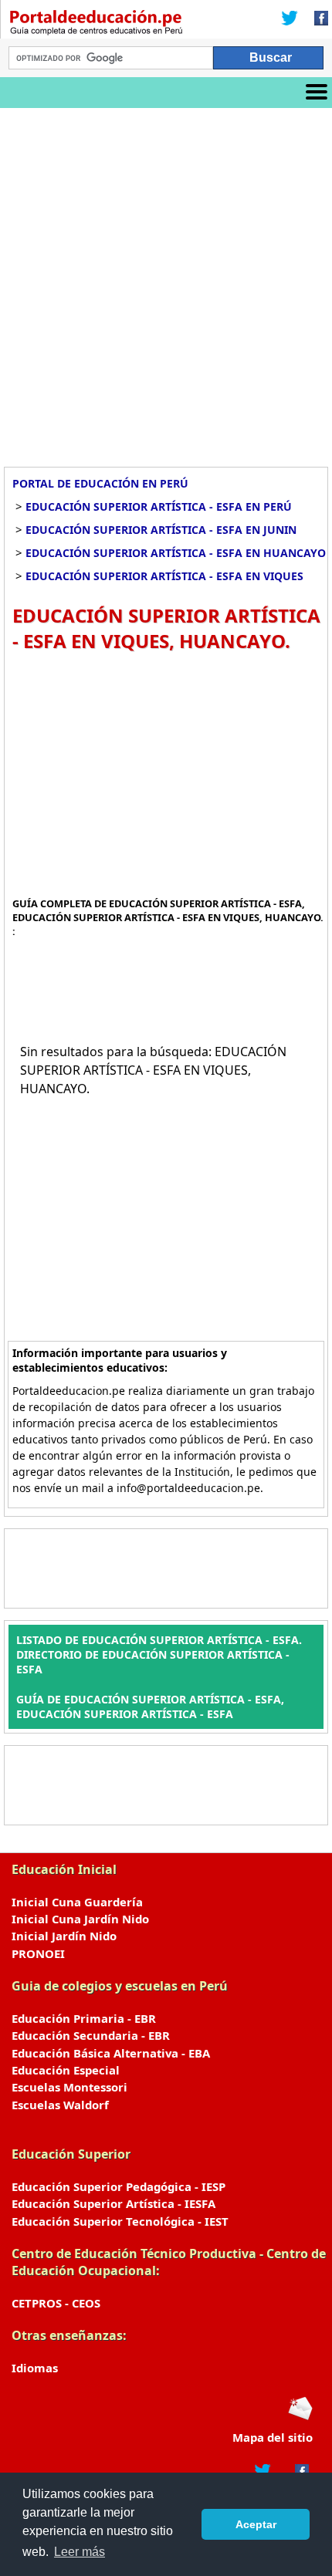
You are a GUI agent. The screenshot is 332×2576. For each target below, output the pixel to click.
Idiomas (35, 2368)
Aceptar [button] (256, 2524)
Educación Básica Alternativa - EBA (111, 2053)
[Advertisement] (166, 282)
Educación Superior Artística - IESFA (113, 2203)
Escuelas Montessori (69, 2087)
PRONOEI (38, 1953)
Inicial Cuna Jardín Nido (80, 1919)
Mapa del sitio (273, 2437)
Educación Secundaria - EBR (91, 2035)
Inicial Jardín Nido (64, 1936)
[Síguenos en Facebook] (317, 19)
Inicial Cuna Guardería (77, 1902)
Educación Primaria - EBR (84, 2018)
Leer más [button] (80, 2552)
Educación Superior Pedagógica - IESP (119, 2186)
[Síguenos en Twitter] (290, 19)
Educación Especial (66, 2070)
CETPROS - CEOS (56, 2303)
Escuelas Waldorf (60, 2105)
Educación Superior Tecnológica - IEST (120, 2221)
